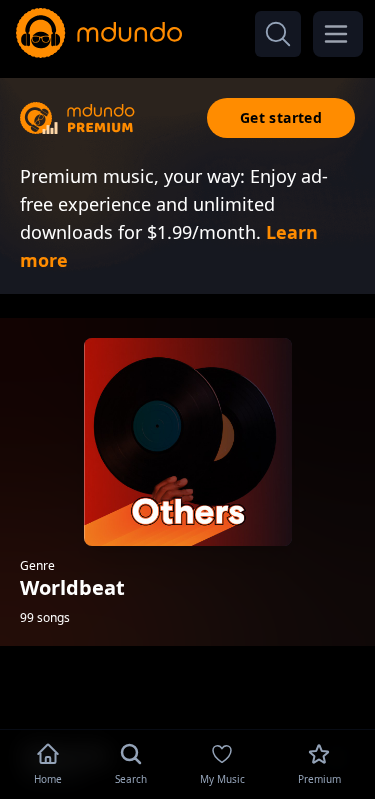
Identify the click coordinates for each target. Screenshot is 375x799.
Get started (281, 117)
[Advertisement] (188, 692)
